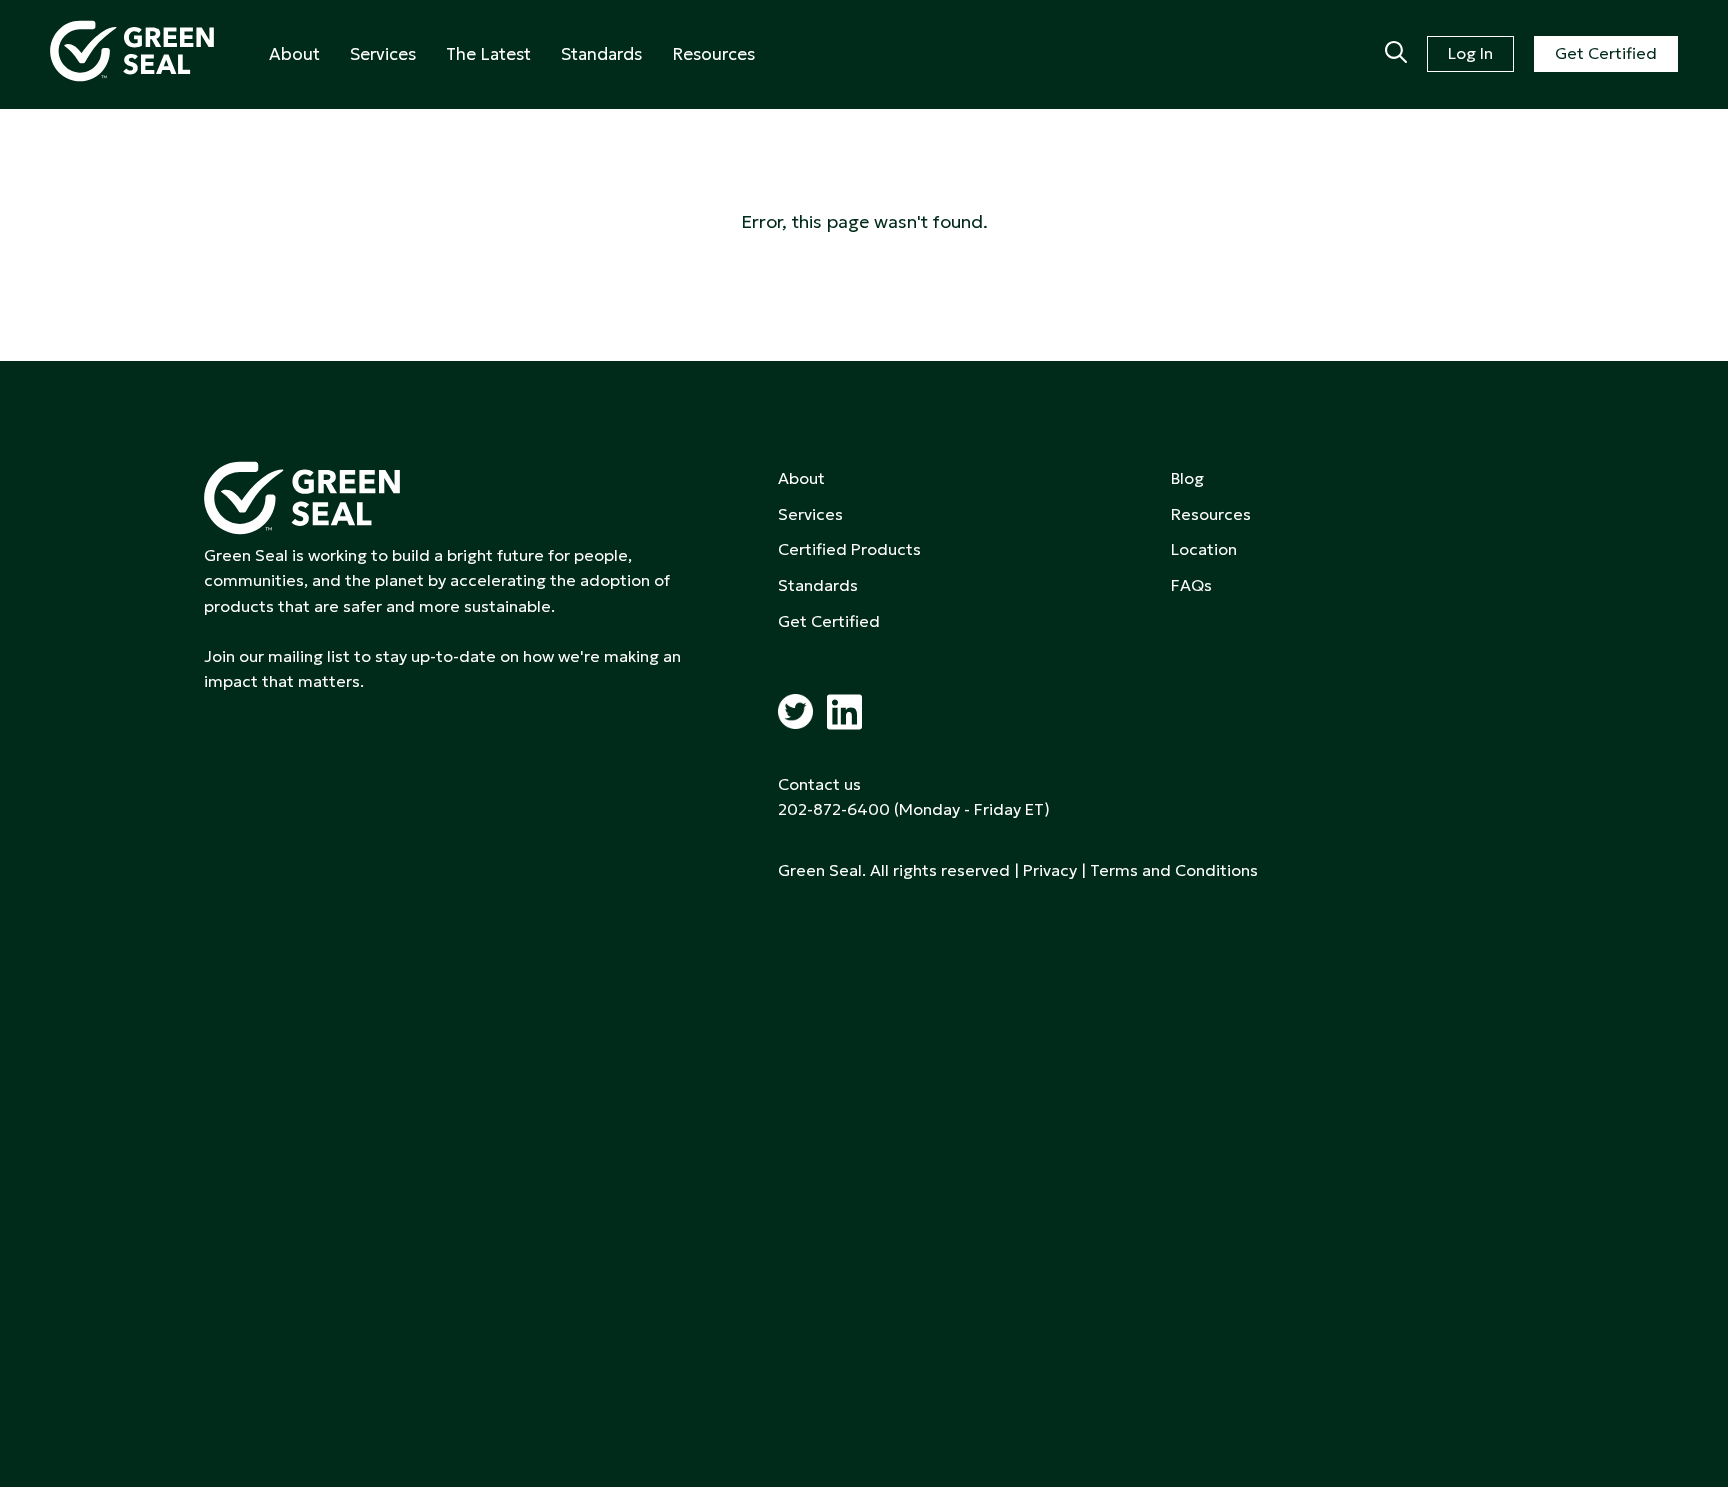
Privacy (1050, 870)
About (294, 54)
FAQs (1191, 585)
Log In (1470, 53)
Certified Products (849, 549)
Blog (1187, 478)
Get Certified (1606, 53)
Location (1204, 549)
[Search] (1396, 54)
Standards (601, 54)
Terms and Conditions (1174, 870)
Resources (713, 54)
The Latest (488, 54)
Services (383, 54)
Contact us (819, 784)
